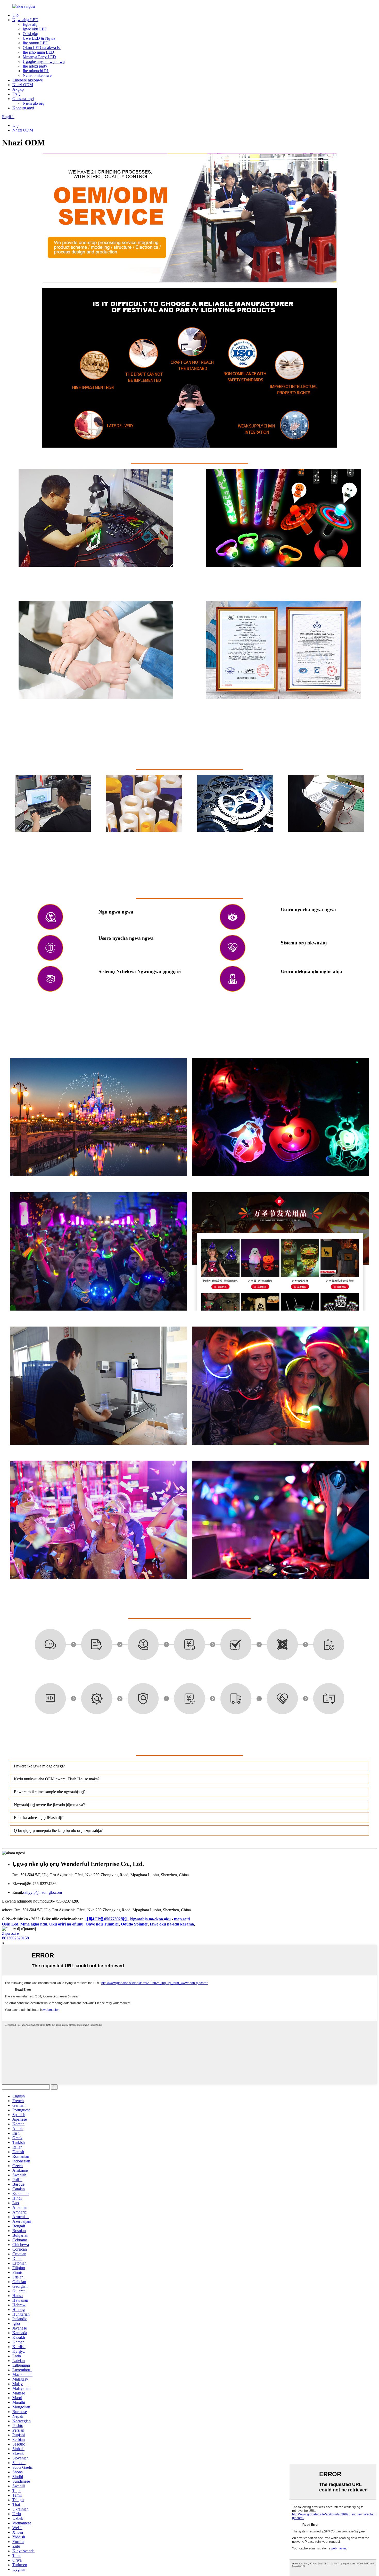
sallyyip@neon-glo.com (42, 1892)
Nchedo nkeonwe (37, 75)
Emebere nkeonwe (28, 80)
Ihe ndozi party (35, 66)
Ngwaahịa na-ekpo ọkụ (150, 1919)
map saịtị (182, 1919)
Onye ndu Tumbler (102, 1924)
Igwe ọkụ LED (35, 29)
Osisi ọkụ (30, 34)
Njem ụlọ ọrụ (34, 103)
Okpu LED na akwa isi (42, 48)
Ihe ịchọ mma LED (38, 52)
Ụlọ (15, 15)
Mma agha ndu (34, 1924)
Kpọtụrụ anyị (23, 108)
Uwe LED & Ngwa (39, 38)
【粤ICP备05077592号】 (107, 1919)
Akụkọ (18, 89)
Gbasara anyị (23, 99)
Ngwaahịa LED (25, 20)
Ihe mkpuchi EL (36, 71)
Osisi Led (10, 1924)
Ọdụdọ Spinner (134, 1924)
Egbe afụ (30, 24)
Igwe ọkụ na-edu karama (172, 1924)
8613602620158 (15, 1938)
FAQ (17, 94)
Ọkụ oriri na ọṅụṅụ (66, 1924)
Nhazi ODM (23, 85)
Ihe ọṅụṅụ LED (36, 43)
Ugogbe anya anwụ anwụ (44, 61)
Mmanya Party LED (39, 57)
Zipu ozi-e (10, 1933)
